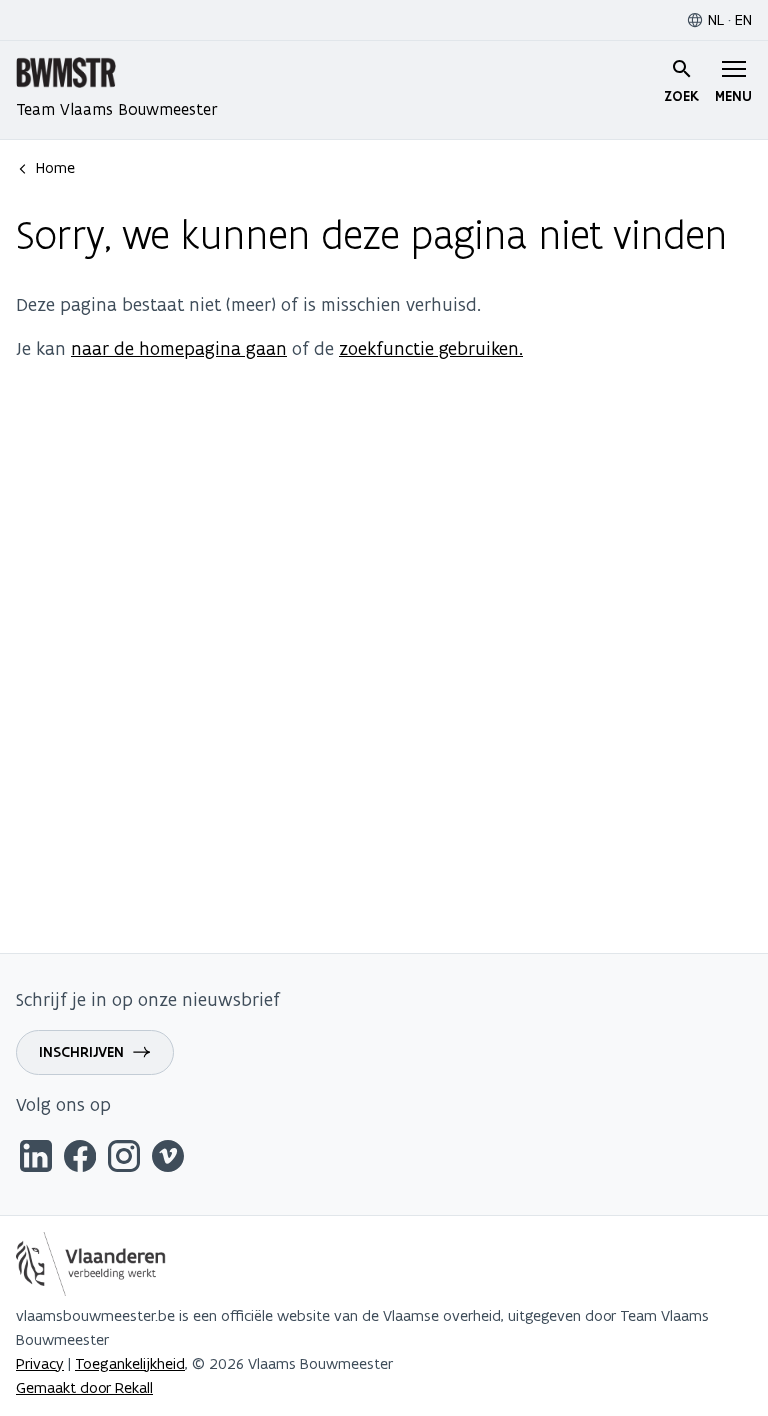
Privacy (40, 1363)
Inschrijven (81, 1052)
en (743, 19)
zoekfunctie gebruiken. (431, 348)
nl (716, 19)
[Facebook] (80, 1159)
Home (55, 167)
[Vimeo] (168, 1159)
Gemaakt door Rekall (84, 1387)
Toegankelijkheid (130, 1363)
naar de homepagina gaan (179, 348)
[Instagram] (124, 1159)
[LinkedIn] (36, 1159)
